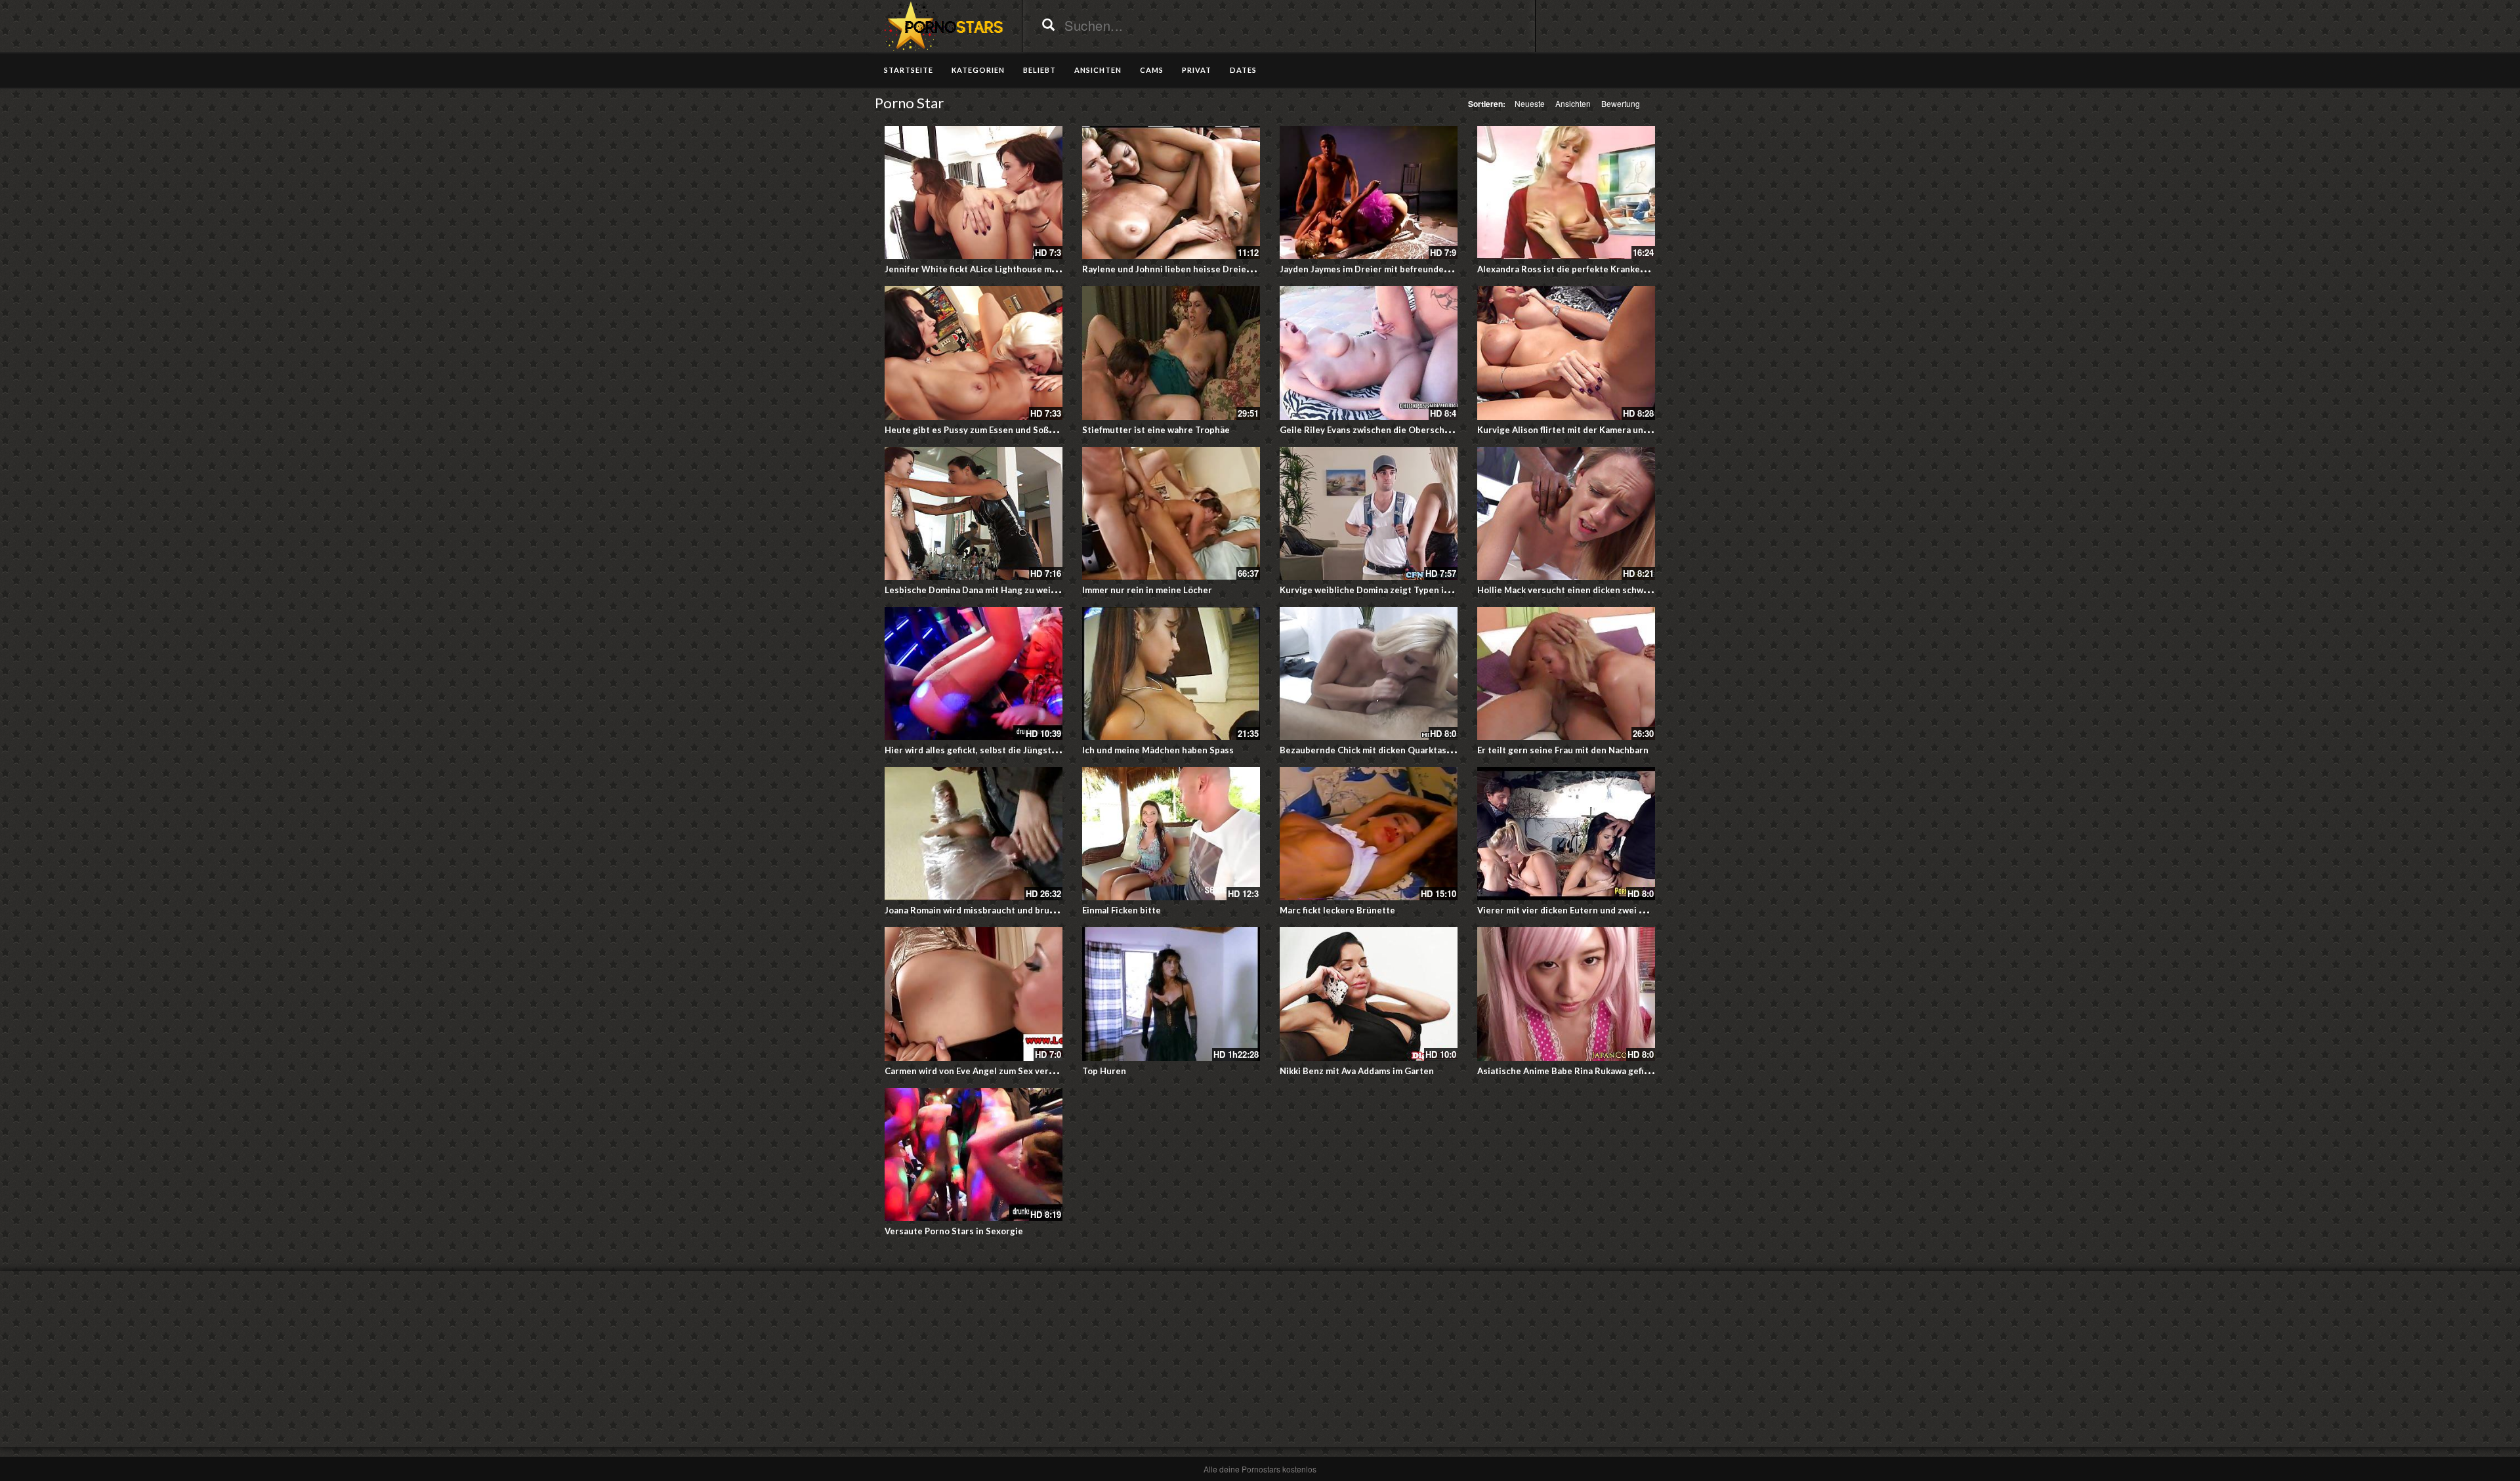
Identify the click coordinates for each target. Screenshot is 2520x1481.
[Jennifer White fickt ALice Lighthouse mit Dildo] (974, 193)
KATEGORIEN (978, 70)
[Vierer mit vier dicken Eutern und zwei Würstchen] (1566, 834)
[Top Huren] (1171, 994)
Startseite (909, 70)
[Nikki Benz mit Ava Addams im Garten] (1369, 994)
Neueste (1530, 103)
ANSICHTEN (1098, 70)
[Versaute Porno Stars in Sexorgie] (974, 1155)
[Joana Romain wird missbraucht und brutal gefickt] (974, 834)
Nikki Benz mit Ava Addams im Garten (1357, 1071)
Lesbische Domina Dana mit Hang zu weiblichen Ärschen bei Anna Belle (1032, 590)
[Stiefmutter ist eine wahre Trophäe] (1171, 353)
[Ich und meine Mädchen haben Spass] (1171, 674)
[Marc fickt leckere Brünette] (1369, 834)
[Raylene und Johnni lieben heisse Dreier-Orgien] (1171, 193)
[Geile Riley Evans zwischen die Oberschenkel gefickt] (1369, 353)
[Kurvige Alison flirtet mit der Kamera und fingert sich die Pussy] (1566, 353)
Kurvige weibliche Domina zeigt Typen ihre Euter (1381, 590)
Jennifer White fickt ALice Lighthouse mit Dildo (983, 269)
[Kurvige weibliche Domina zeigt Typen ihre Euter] (1369, 513)
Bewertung (1621, 103)
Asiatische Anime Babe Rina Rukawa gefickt (1567, 1071)
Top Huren (1104, 1071)
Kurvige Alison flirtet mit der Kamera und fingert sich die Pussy (1608, 430)
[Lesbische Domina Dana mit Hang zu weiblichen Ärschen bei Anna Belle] (974, 513)
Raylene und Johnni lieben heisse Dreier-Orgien (1183, 269)
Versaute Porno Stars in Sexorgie (954, 1231)
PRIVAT (1197, 70)
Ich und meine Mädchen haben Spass (1158, 750)
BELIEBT (1039, 70)
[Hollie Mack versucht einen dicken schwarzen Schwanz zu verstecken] (1566, 513)
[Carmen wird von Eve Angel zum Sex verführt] (974, 994)
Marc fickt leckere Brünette (1337, 910)
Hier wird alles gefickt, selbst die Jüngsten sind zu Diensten (1009, 750)
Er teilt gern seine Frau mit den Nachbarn (1563, 750)
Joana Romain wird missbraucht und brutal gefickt (988, 910)
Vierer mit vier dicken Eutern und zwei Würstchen (1582, 910)
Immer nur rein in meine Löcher (1147, 590)
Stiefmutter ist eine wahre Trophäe (1156, 430)
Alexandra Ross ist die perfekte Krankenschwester (1583, 269)
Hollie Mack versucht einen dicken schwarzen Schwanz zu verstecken (1622, 590)
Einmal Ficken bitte (1122, 910)
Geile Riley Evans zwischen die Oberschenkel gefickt (1389, 430)
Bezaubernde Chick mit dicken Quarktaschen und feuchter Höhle (1415, 750)
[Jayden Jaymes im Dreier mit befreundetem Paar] (1369, 193)
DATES (1243, 70)
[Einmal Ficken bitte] (1171, 834)
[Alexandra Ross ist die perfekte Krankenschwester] (1566, 193)
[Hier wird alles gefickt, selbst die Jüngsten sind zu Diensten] (974, 674)
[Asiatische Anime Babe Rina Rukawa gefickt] (1566, 994)
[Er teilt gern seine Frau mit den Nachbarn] (1566, 674)
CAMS (1152, 70)
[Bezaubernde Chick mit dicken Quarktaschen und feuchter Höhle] (1369, 674)
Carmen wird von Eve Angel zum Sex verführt (977, 1071)
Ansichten (1573, 103)
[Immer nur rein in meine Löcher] (1171, 513)
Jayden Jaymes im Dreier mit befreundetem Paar (1380, 269)
